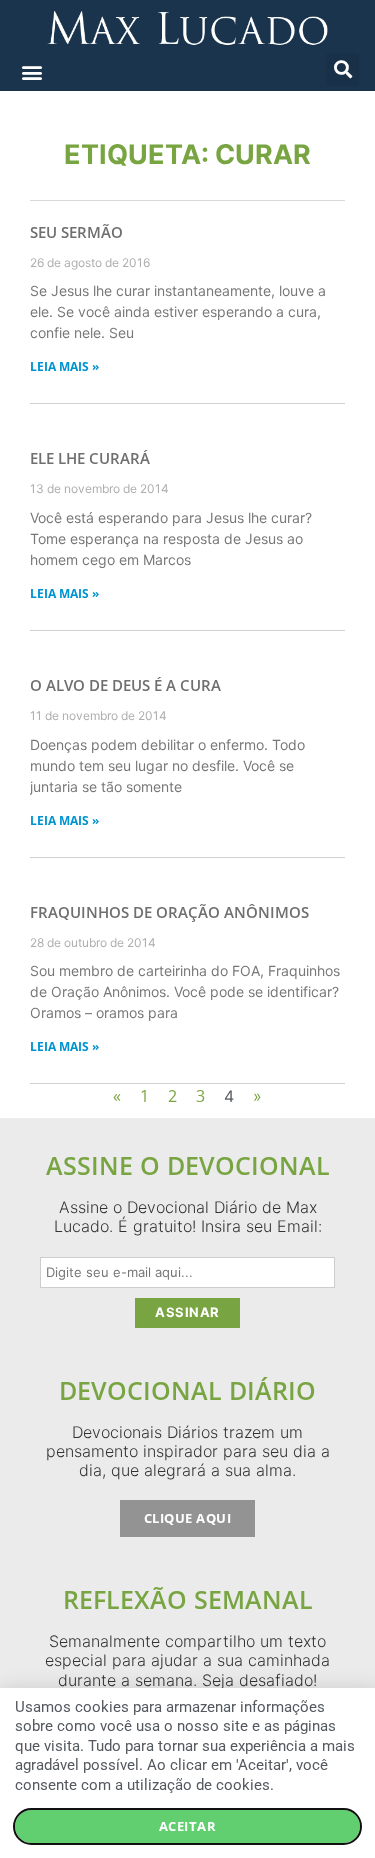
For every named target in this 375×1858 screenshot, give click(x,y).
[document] (187, 929)
